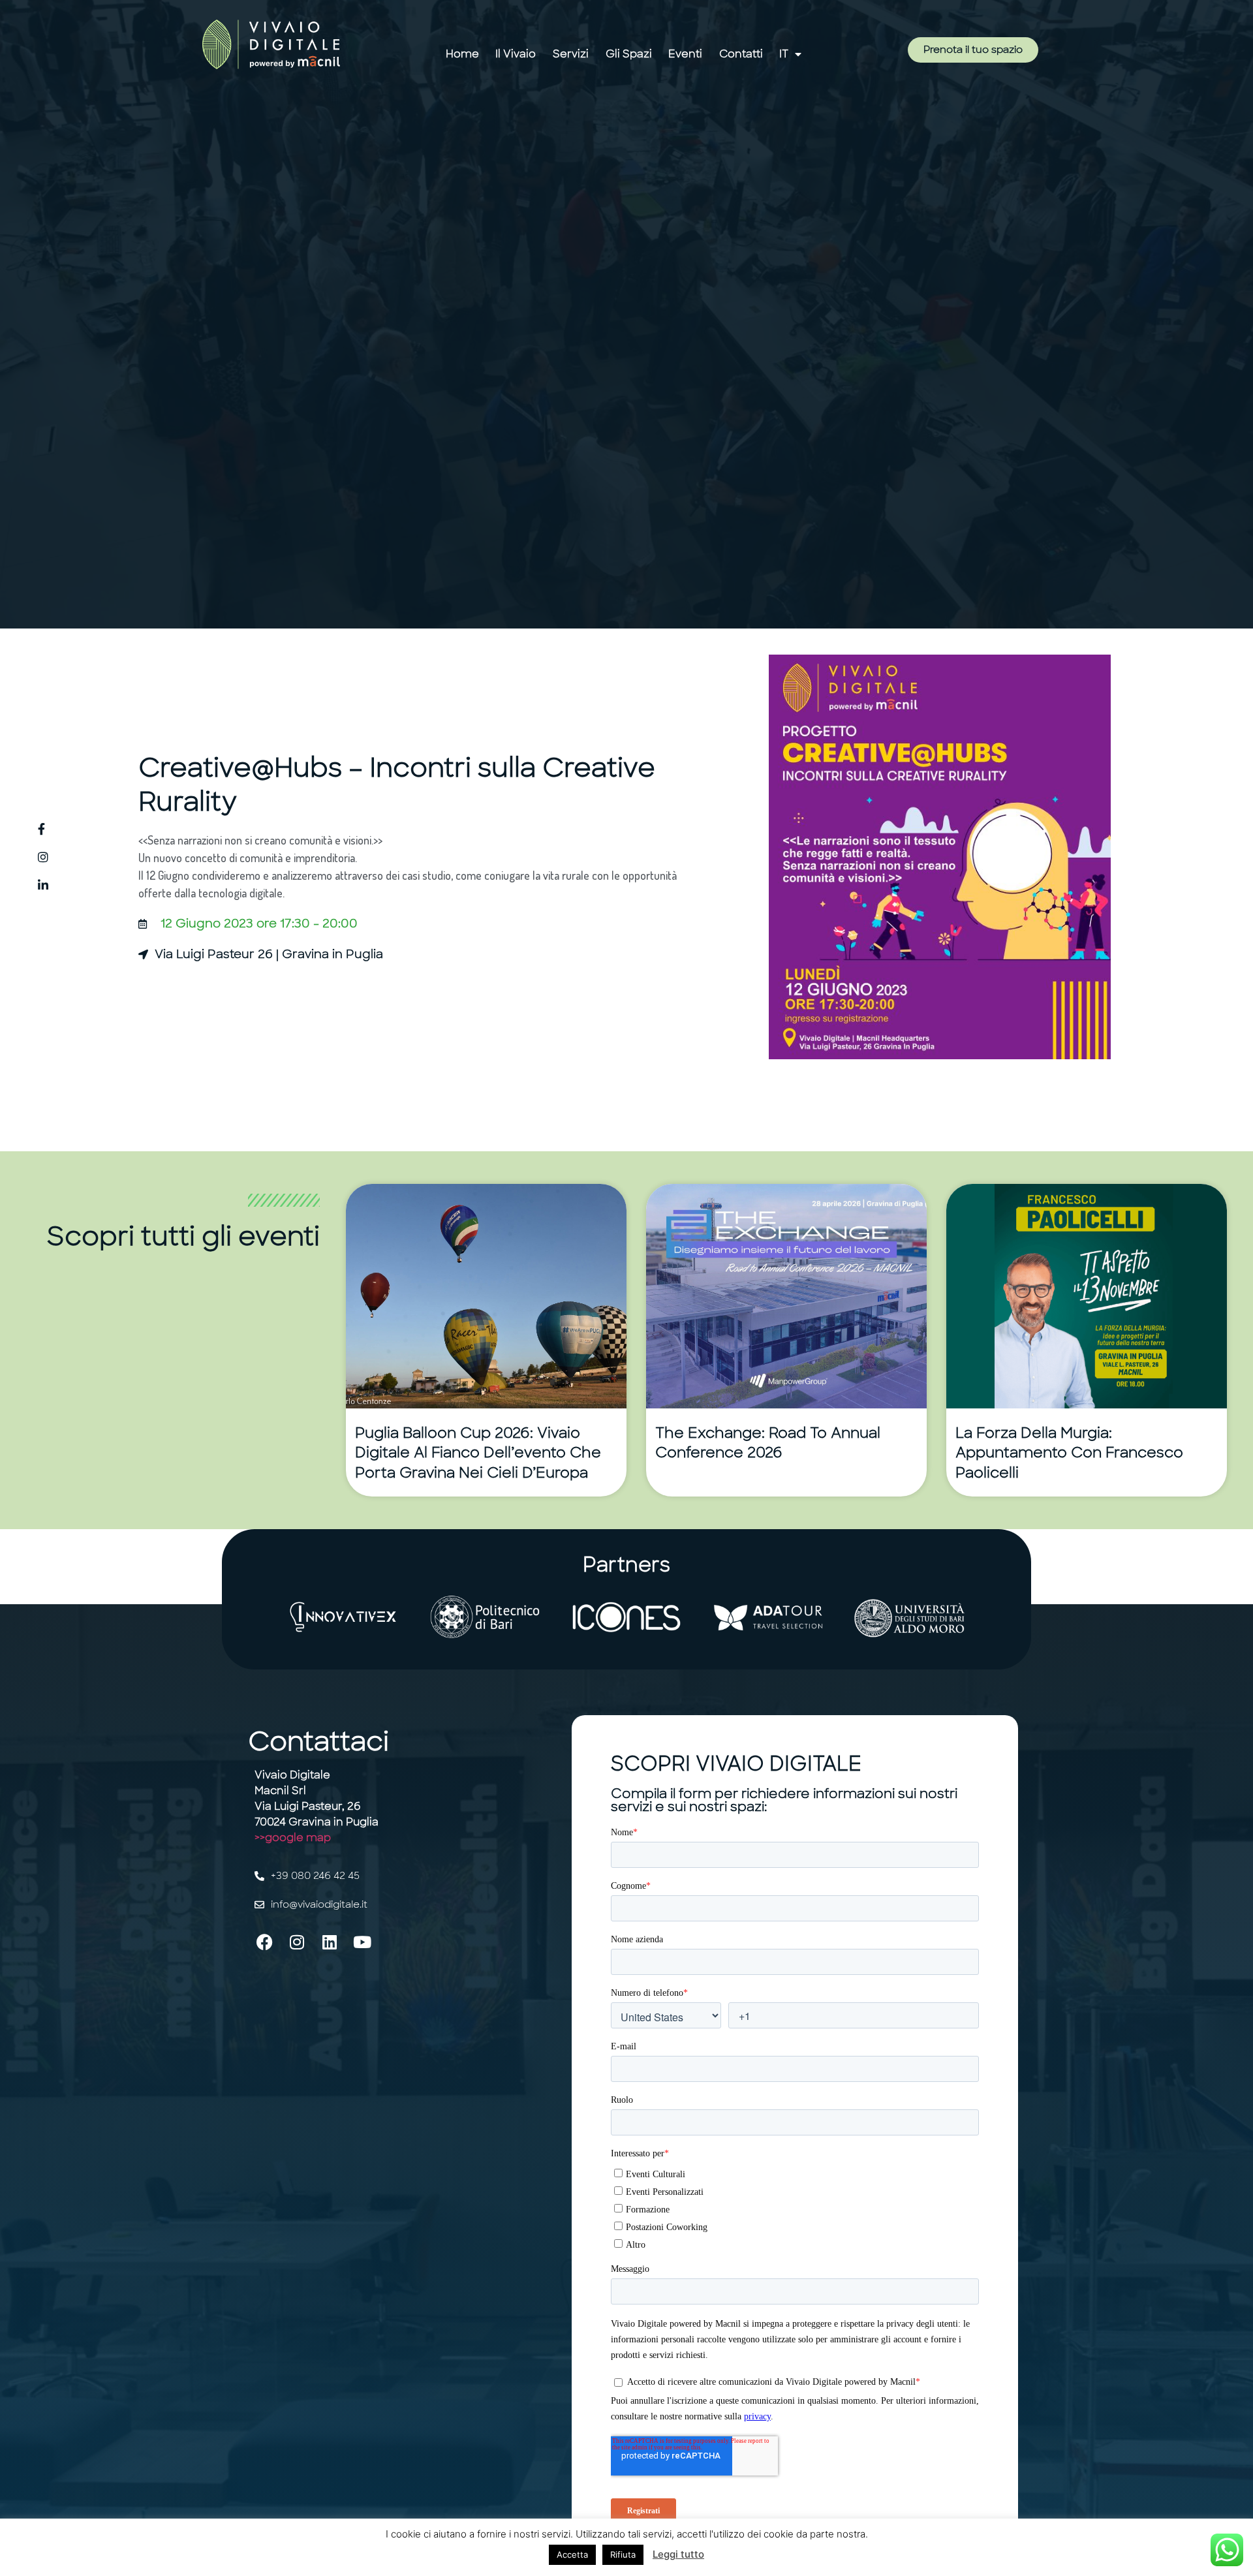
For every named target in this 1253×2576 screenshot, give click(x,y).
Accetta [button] (572, 2554)
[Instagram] (297, 1942)
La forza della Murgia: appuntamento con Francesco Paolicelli (1069, 1453)
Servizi (571, 54)
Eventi (685, 54)
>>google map (293, 1838)
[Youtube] (362, 1942)
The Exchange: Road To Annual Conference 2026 (768, 1443)
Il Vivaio (516, 54)
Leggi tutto (678, 2554)
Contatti (741, 54)
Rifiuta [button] (623, 2554)
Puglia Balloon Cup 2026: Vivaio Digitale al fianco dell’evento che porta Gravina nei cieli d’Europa (478, 1453)
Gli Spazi (629, 54)
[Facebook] (264, 1942)
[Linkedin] (330, 1942)
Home (462, 54)
